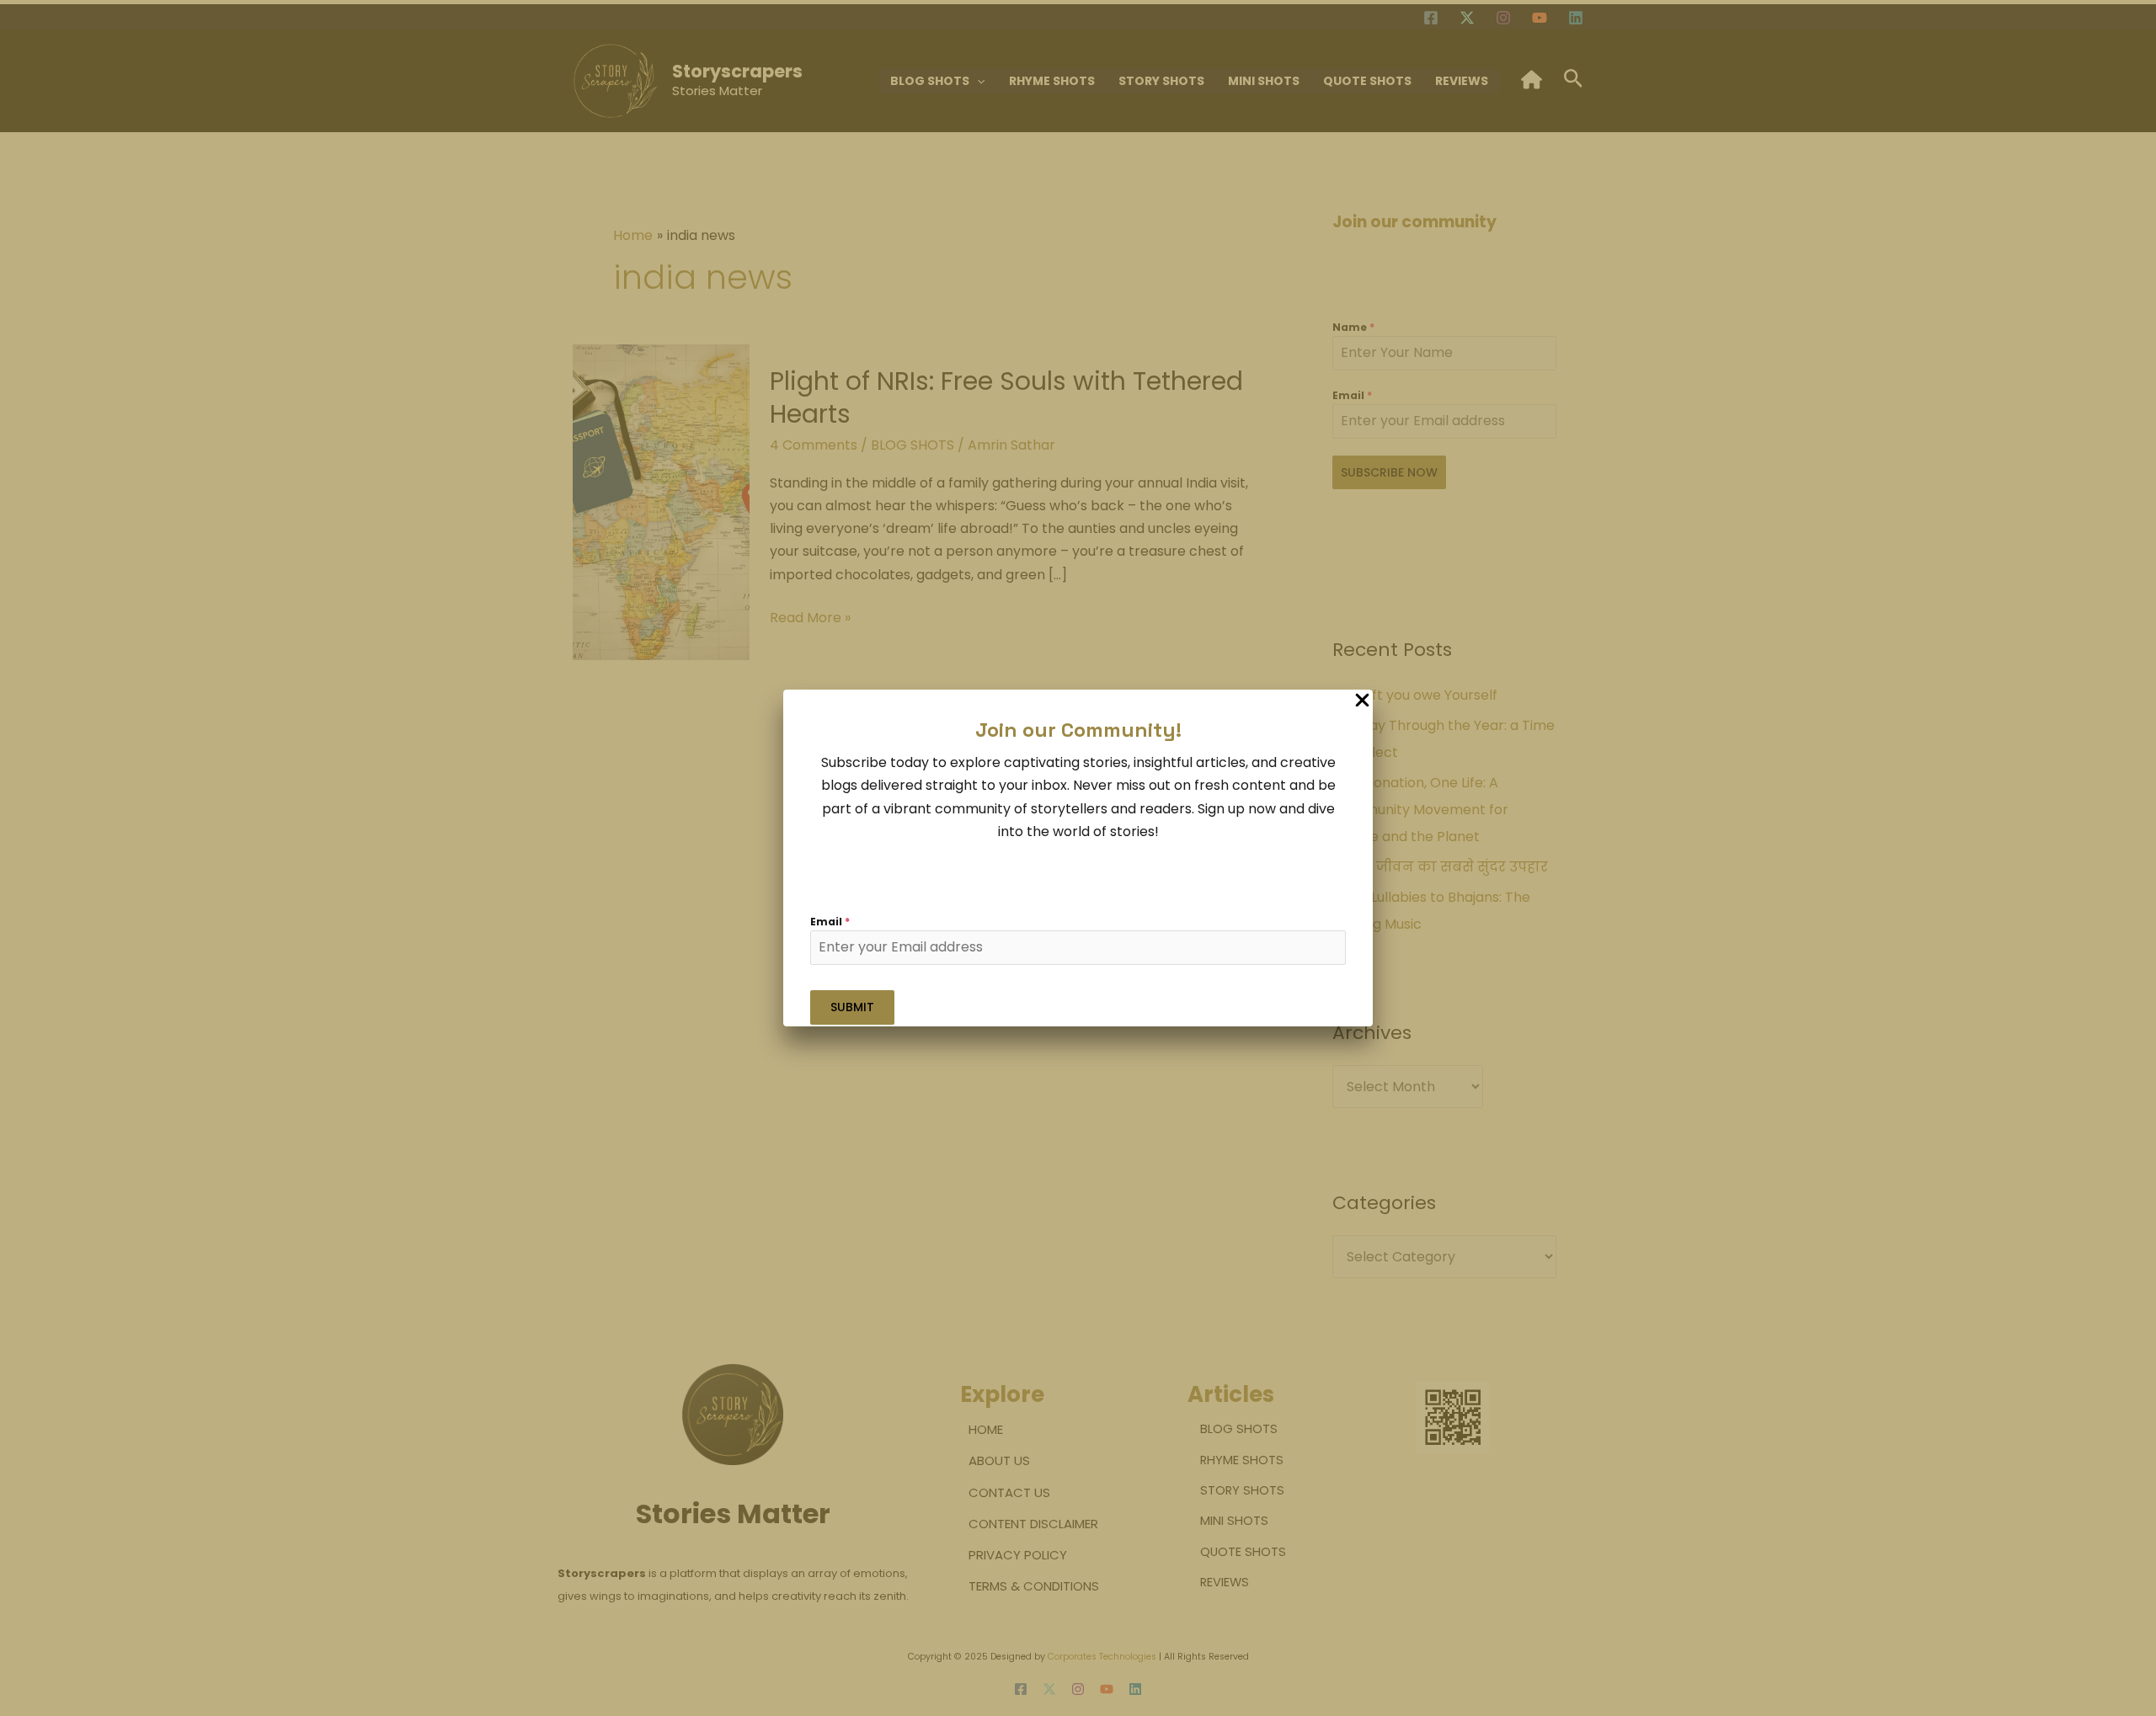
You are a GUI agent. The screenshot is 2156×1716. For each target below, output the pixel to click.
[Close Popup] (1362, 701)
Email (830, 922)
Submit (852, 1007)
